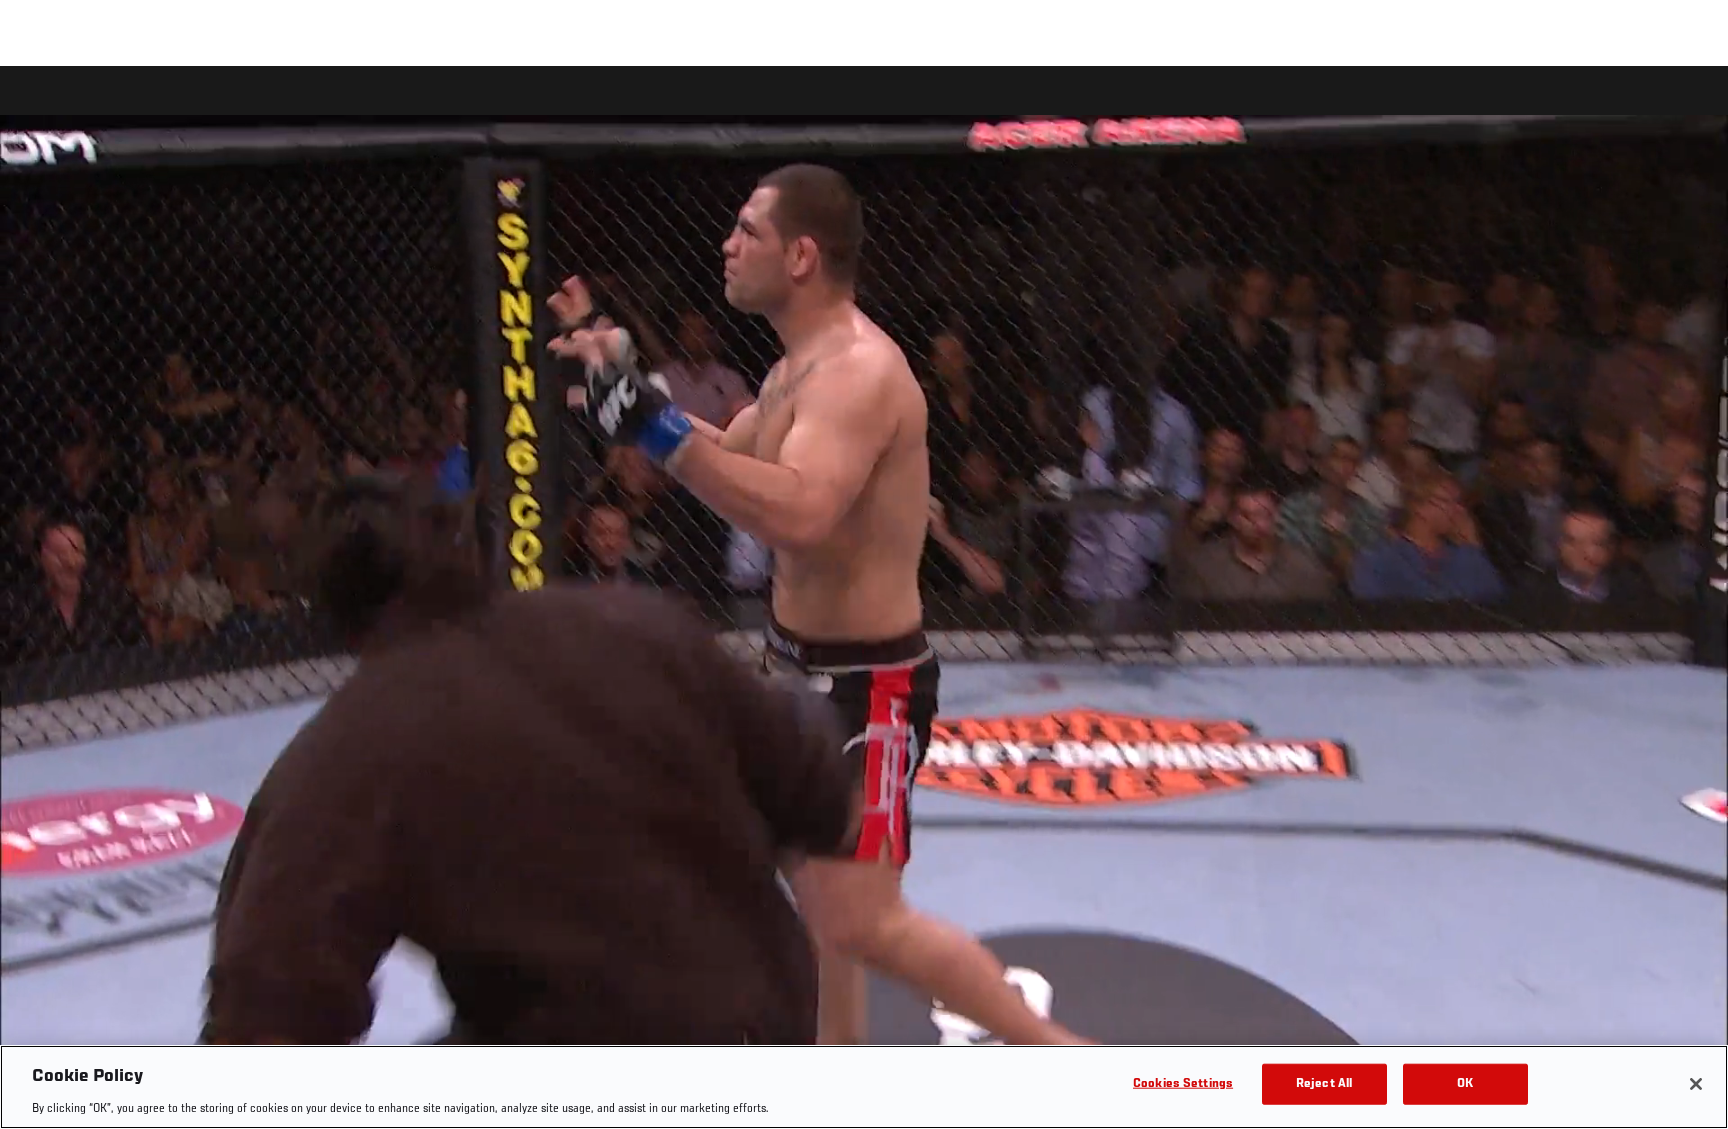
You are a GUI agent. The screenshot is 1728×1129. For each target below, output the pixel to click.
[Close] (1696, 1084)
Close (1690, 106)
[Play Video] (864, 600)
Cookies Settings (1183, 1083)
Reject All (1324, 1083)
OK (1465, 1083)
